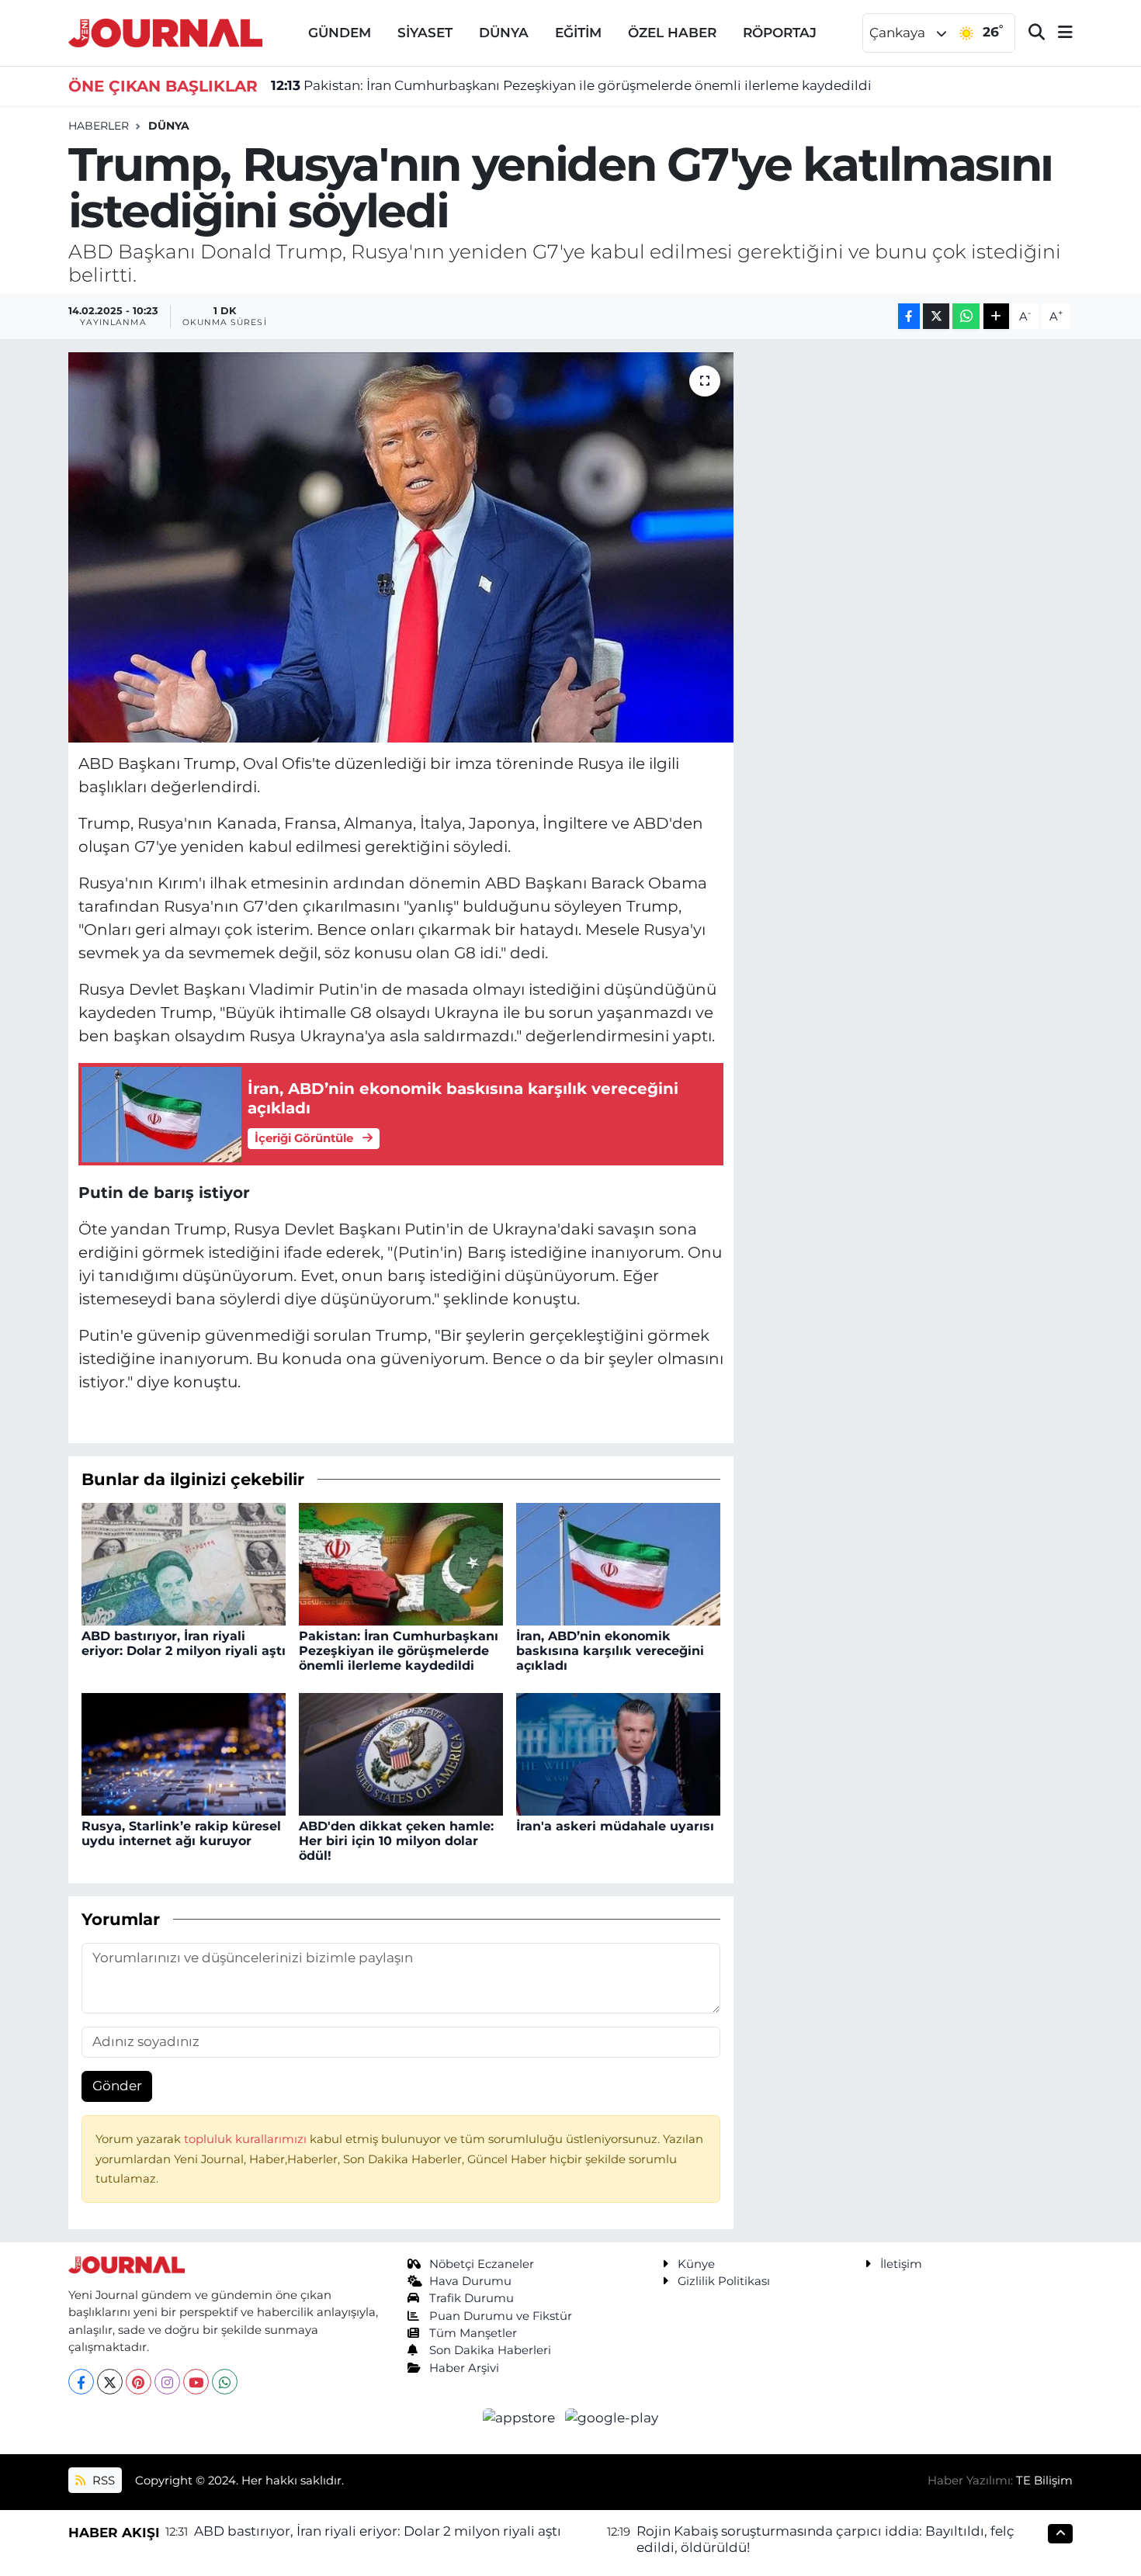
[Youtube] (196, 2382)
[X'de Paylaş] (936, 316)
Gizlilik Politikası (724, 2281)
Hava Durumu (470, 2281)
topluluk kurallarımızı (247, 2139)
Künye (696, 2264)
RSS (102, 2481)
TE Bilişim (1044, 2481)
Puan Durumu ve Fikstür (501, 2316)
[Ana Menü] (1059, 33)
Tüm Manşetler (473, 2333)
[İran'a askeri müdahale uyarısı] (618, 1753)
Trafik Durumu (472, 2298)
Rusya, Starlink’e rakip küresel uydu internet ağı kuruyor (181, 1833)
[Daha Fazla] (996, 316)
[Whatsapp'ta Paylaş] (966, 316)
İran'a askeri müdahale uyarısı (615, 1826)
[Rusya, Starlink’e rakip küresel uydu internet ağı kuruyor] (184, 1753)
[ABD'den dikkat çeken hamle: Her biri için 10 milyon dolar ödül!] (401, 1753)
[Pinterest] (139, 2382)
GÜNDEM (340, 33)
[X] (110, 2382)
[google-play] (612, 2417)
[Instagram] (167, 2382)
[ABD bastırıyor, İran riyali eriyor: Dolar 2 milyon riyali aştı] (184, 1563)
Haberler (99, 126)
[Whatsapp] (225, 2382)
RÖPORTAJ (780, 33)
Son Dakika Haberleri (490, 2350)
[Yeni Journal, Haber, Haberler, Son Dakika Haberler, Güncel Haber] (165, 31)
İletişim (901, 2264)
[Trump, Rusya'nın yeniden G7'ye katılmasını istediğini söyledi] (401, 547)
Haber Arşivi (464, 2368)
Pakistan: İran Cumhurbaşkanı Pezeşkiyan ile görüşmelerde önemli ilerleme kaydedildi (571, 85)
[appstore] (521, 2417)
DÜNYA (504, 33)
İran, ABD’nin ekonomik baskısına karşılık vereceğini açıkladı (610, 1651)
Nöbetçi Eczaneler (482, 2264)
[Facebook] (81, 2382)
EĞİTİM (578, 33)
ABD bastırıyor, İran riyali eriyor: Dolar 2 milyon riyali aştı (184, 1643)
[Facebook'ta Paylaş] (909, 316)
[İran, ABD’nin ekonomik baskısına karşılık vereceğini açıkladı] (618, 1563)
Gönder (117, 2086)
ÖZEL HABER (672, 33)
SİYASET (425, 33)
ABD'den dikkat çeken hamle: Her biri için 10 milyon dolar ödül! (396, 1841)
